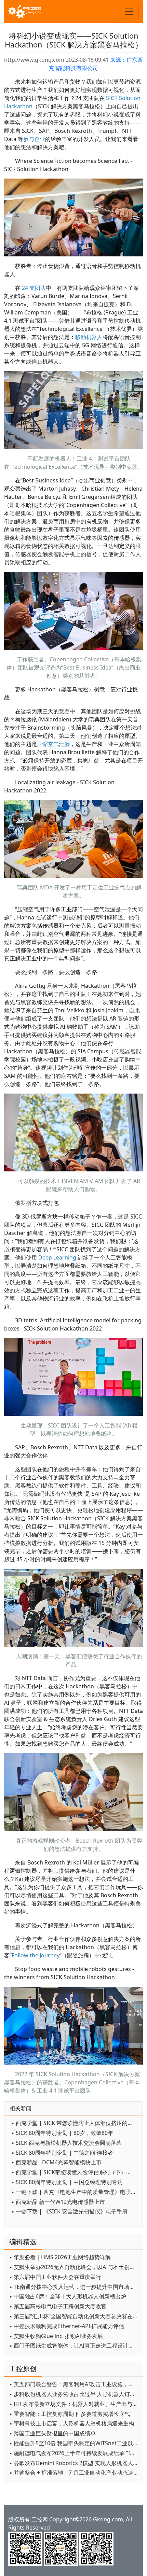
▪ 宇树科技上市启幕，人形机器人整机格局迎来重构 (72, 2423)
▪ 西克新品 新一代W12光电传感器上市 (58, 2202)
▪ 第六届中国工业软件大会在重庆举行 (55, 2277)
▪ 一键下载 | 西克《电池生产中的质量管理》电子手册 (75, 2192)
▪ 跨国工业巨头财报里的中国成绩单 (52, 2433)
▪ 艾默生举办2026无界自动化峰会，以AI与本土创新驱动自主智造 (74, 2267)
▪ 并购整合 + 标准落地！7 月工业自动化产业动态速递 (74, 2473)
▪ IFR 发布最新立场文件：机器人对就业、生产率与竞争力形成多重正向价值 (74, 2404)
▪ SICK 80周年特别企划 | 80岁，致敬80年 (62, 2133)
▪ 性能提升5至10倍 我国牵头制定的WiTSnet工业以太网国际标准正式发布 (74, 2443)
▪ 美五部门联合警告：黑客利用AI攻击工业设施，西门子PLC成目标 (74, 2384)
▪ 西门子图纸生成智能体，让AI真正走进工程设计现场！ (74, 2346)
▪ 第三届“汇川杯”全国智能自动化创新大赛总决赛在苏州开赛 (74, 2316)
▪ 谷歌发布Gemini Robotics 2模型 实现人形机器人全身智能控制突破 (74, 2463)
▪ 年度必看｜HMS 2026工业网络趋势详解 (60, 2257)
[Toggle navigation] (129, 12)
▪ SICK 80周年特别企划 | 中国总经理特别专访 (67, 2182)
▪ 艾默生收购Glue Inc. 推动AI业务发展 (56, 2336)
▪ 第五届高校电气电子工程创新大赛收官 (58, 2306)
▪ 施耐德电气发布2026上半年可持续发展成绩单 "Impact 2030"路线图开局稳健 (74, 2453)
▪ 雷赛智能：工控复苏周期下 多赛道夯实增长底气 (70, 2414)
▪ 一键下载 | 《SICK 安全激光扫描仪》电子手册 (69, 2211)
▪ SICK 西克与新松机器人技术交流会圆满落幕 (66, 2143)
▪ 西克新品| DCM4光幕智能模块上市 (56, 2162)
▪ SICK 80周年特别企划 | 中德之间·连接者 (62, 2153)
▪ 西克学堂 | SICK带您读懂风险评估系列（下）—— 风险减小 (75, 2172)
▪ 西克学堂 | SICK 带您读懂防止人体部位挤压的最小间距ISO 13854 (75, 2123)
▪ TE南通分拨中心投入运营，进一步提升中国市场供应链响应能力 (74, 2287)
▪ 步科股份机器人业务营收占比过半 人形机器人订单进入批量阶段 (74, 2394)
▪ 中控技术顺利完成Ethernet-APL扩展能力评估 (67, 2326)
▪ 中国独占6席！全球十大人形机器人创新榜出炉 (68, 2296)
